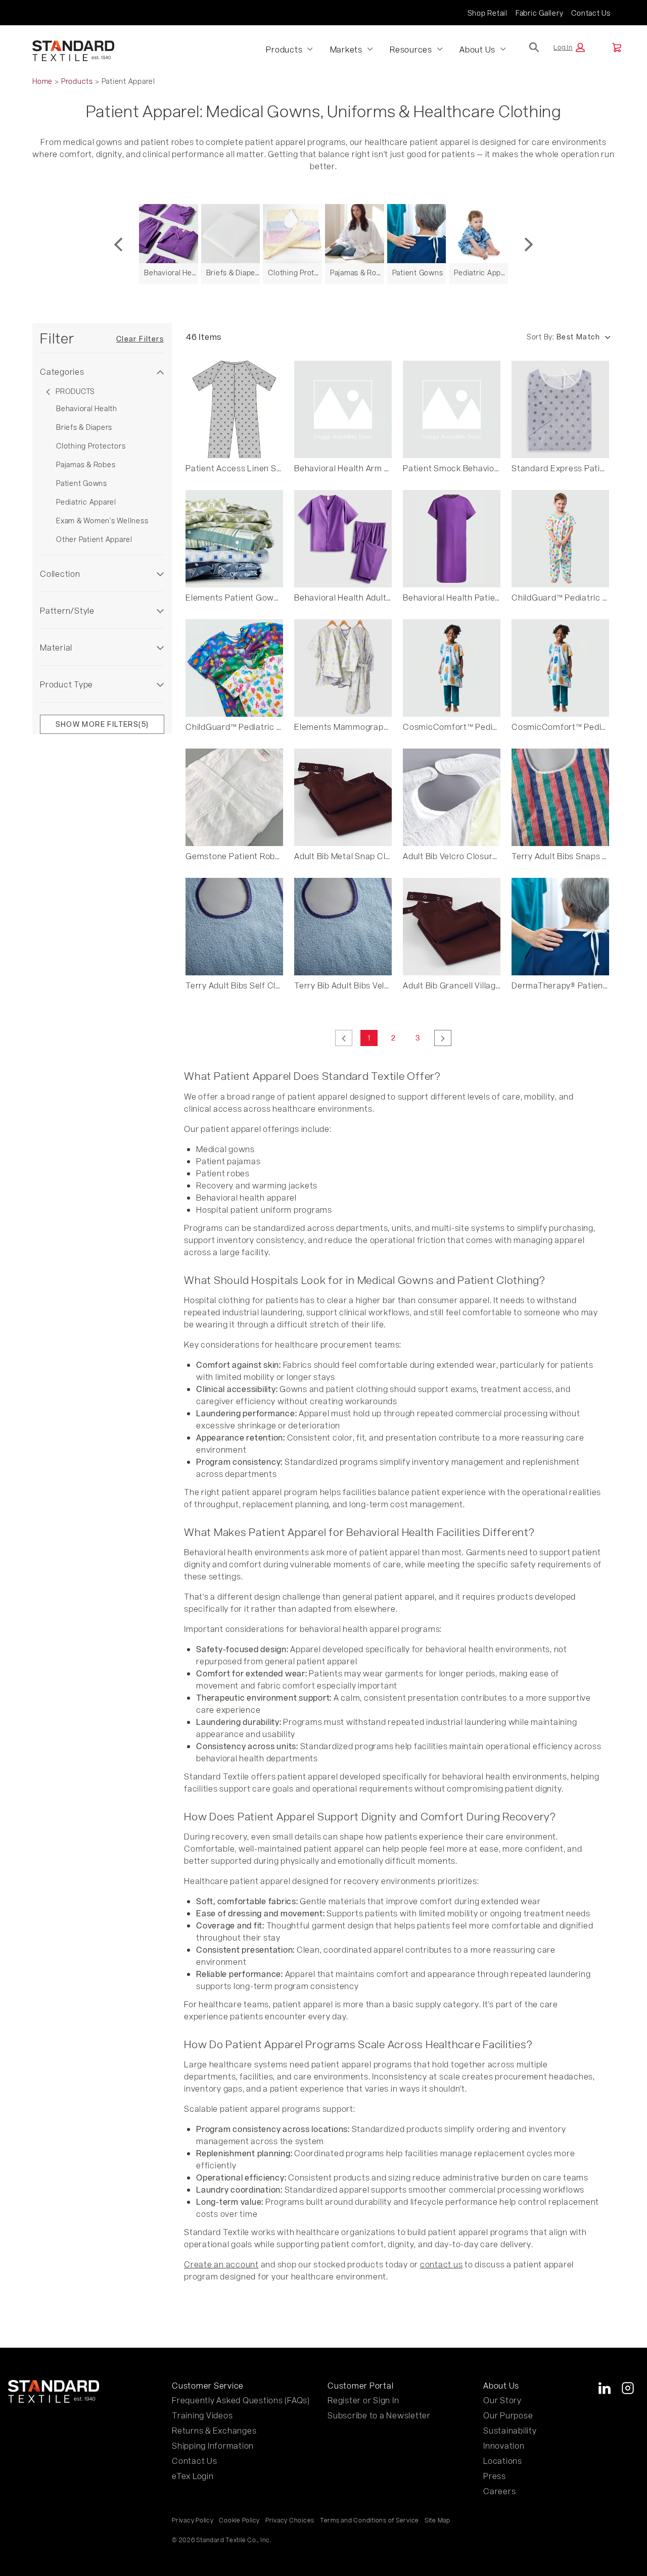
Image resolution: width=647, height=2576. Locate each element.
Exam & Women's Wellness (102, 521)
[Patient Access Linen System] (234, 409)
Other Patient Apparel (94, 539)
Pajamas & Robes (86, 464)
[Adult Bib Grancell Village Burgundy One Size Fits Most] (452, 927)
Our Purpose (508, 2415)
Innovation (504, 2445)
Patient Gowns (82, 483)
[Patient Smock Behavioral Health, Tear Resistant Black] (452, 409)
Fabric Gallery (540, 13)
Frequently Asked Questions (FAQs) (241, 2400)
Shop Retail (488, 13)
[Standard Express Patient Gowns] (560, 409)
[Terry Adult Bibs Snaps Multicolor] (560, 797)
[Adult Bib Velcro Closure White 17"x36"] (452, 797)
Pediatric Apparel (86, 502)
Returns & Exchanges (214, 2430)
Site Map (437, 2520)
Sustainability (510, 2430)
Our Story (502, 2400)
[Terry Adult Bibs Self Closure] (234, 927)
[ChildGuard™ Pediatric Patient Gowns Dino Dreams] (234, 668)
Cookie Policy (239, 2520)
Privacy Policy (193, 2520)
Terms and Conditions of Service (369, 2520)
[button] (569, 47)
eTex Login (193, 2476)
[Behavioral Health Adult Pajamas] (343, 539)
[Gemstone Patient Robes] (234, 797)
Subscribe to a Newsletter (379, 2415)
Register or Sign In (363, 2400)
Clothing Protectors (91, 446)
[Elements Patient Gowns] (234, 539)
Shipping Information (213, 2445)
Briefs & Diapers (84, 427)
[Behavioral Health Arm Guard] (343, 409)
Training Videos (202, 2415)
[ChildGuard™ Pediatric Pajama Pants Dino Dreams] (560, 539)
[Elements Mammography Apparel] (343, 668)
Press (495, 2476)
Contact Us (591, 13)
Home (42, 81)
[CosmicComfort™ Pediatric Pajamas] (452, 668)
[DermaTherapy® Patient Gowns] (560, 927)
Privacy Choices (290, 2520)
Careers (499, 2491)
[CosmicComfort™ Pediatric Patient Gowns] (560, 668)
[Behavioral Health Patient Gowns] (452, 539)
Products (77, 81)
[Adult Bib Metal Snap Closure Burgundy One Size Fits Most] (343, 797)
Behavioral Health (87, 408)
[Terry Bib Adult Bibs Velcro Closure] (343, 927)
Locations (503, 2461)
